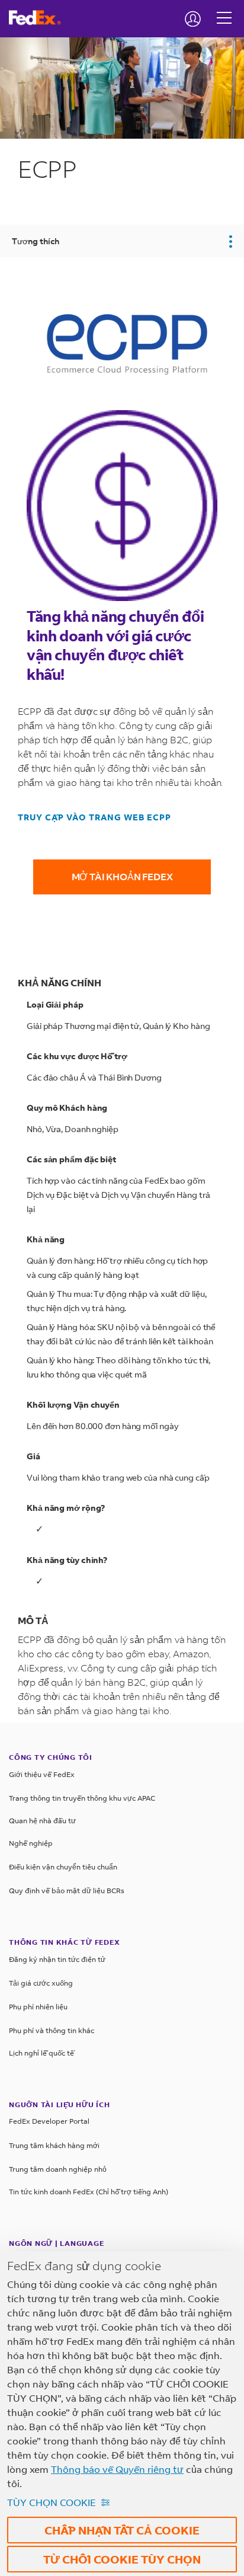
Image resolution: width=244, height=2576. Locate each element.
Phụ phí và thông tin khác (52, 2030)
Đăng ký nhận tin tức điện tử (57, 1959)
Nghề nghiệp (31, 1843)
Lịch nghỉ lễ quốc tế (41, 2053)
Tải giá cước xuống (41, 1983)
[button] (122, 241)
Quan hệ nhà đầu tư (42, 1821)
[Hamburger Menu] (224, 9)
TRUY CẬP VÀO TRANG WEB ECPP (94, 817)
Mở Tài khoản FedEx (122, 876)
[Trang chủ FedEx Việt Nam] (39, 18)
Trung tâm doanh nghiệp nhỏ (58, 2169)
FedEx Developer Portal (49, 2121)
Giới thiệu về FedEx (42, 1774)
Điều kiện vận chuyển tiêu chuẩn (63, 1867)
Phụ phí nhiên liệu (38, 2007)
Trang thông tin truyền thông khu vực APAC (82, 1798)
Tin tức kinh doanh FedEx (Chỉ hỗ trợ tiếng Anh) (89, 2192)
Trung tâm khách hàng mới (54, 2145)
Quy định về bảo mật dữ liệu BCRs (67, 1891)
